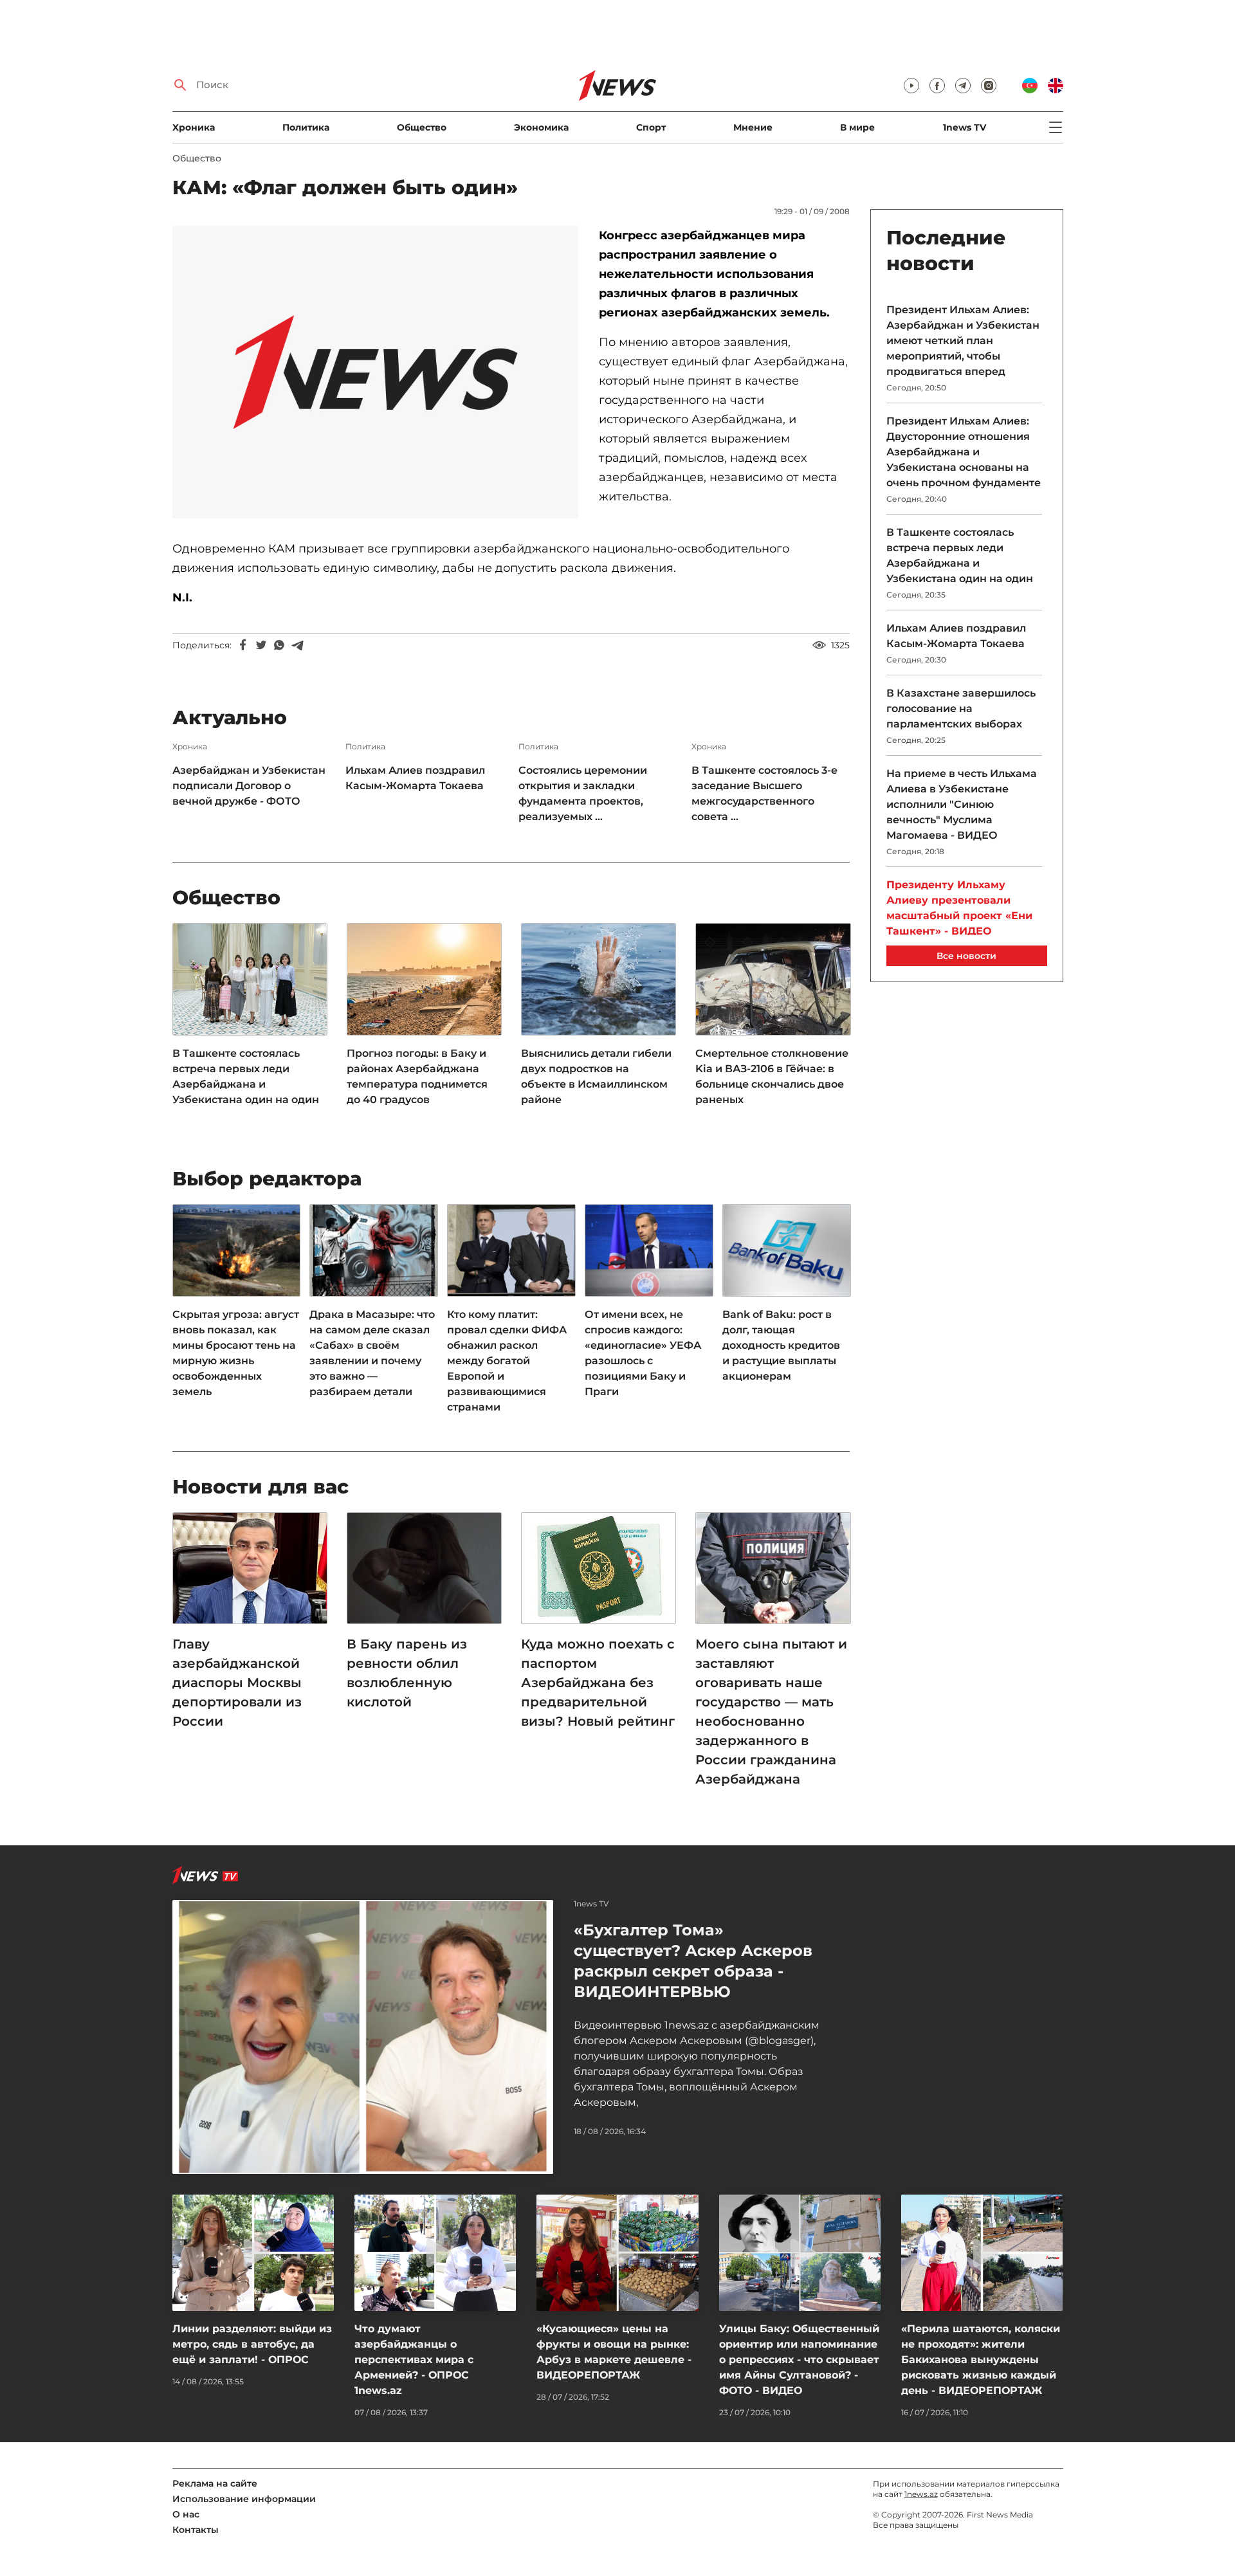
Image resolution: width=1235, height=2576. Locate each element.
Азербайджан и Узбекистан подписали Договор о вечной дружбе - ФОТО (249, 786)
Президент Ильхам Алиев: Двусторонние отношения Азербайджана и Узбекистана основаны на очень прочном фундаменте (964, 452)
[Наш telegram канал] (963, 86)
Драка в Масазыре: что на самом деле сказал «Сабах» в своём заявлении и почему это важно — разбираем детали (372, 1353)
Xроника (194, 127)
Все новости (966, 956)
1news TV (965, 127)
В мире (857, 127)
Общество (422, 127)
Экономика (541, 127)
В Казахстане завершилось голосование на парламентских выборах (961, 708)
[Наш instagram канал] (989, 86)
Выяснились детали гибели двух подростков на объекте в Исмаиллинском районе (596, 1076)
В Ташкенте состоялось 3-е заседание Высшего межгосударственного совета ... (764, 793)
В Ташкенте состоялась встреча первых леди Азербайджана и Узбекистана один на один (246, 1076)
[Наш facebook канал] (937, 86)
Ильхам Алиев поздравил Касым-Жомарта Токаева (415, 778)
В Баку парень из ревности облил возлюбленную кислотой (407, 1673)
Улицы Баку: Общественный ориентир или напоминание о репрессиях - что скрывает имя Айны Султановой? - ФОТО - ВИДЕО (799, 2360)
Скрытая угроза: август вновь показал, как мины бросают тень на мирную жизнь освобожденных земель (236, 1353)
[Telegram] (297, 645)
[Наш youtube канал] (911, 86)
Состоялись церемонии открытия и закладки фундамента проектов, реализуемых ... (583, 793)
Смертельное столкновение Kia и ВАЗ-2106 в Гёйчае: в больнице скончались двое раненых (772, 1076)
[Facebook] (243, 645)
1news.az (921, 2494)
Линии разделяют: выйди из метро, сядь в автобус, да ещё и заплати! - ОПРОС (252, 2344)
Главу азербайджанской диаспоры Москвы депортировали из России (237, 1683)
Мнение (753, 127)
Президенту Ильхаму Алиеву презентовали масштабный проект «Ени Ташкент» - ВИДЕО (959, 908)
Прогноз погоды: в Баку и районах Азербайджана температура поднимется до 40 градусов (417, 1076)
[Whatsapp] (279, 645)
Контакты (196, 2530)
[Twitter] (261, 645)
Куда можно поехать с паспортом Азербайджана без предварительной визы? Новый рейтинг (598, 1683)
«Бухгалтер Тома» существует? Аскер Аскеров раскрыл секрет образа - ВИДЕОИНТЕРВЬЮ (693, 1961)
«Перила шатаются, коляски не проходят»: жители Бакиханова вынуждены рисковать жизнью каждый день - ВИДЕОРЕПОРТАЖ (981, 2360)
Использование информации (244, 2499)
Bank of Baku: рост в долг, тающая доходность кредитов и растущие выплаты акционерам (781, 1345)
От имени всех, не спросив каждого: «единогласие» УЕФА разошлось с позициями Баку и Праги (643, 1353)
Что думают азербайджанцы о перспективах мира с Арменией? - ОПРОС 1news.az (414, 2360)
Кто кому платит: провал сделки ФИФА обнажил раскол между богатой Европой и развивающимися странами (507, 1361)
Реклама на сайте (215, 2483)
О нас (186, 2514)
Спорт (651, 127)
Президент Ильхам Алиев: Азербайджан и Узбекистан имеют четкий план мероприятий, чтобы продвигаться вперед (963, 341)
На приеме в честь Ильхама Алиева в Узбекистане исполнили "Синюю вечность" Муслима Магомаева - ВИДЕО (962, 804)
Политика (306, 127)
